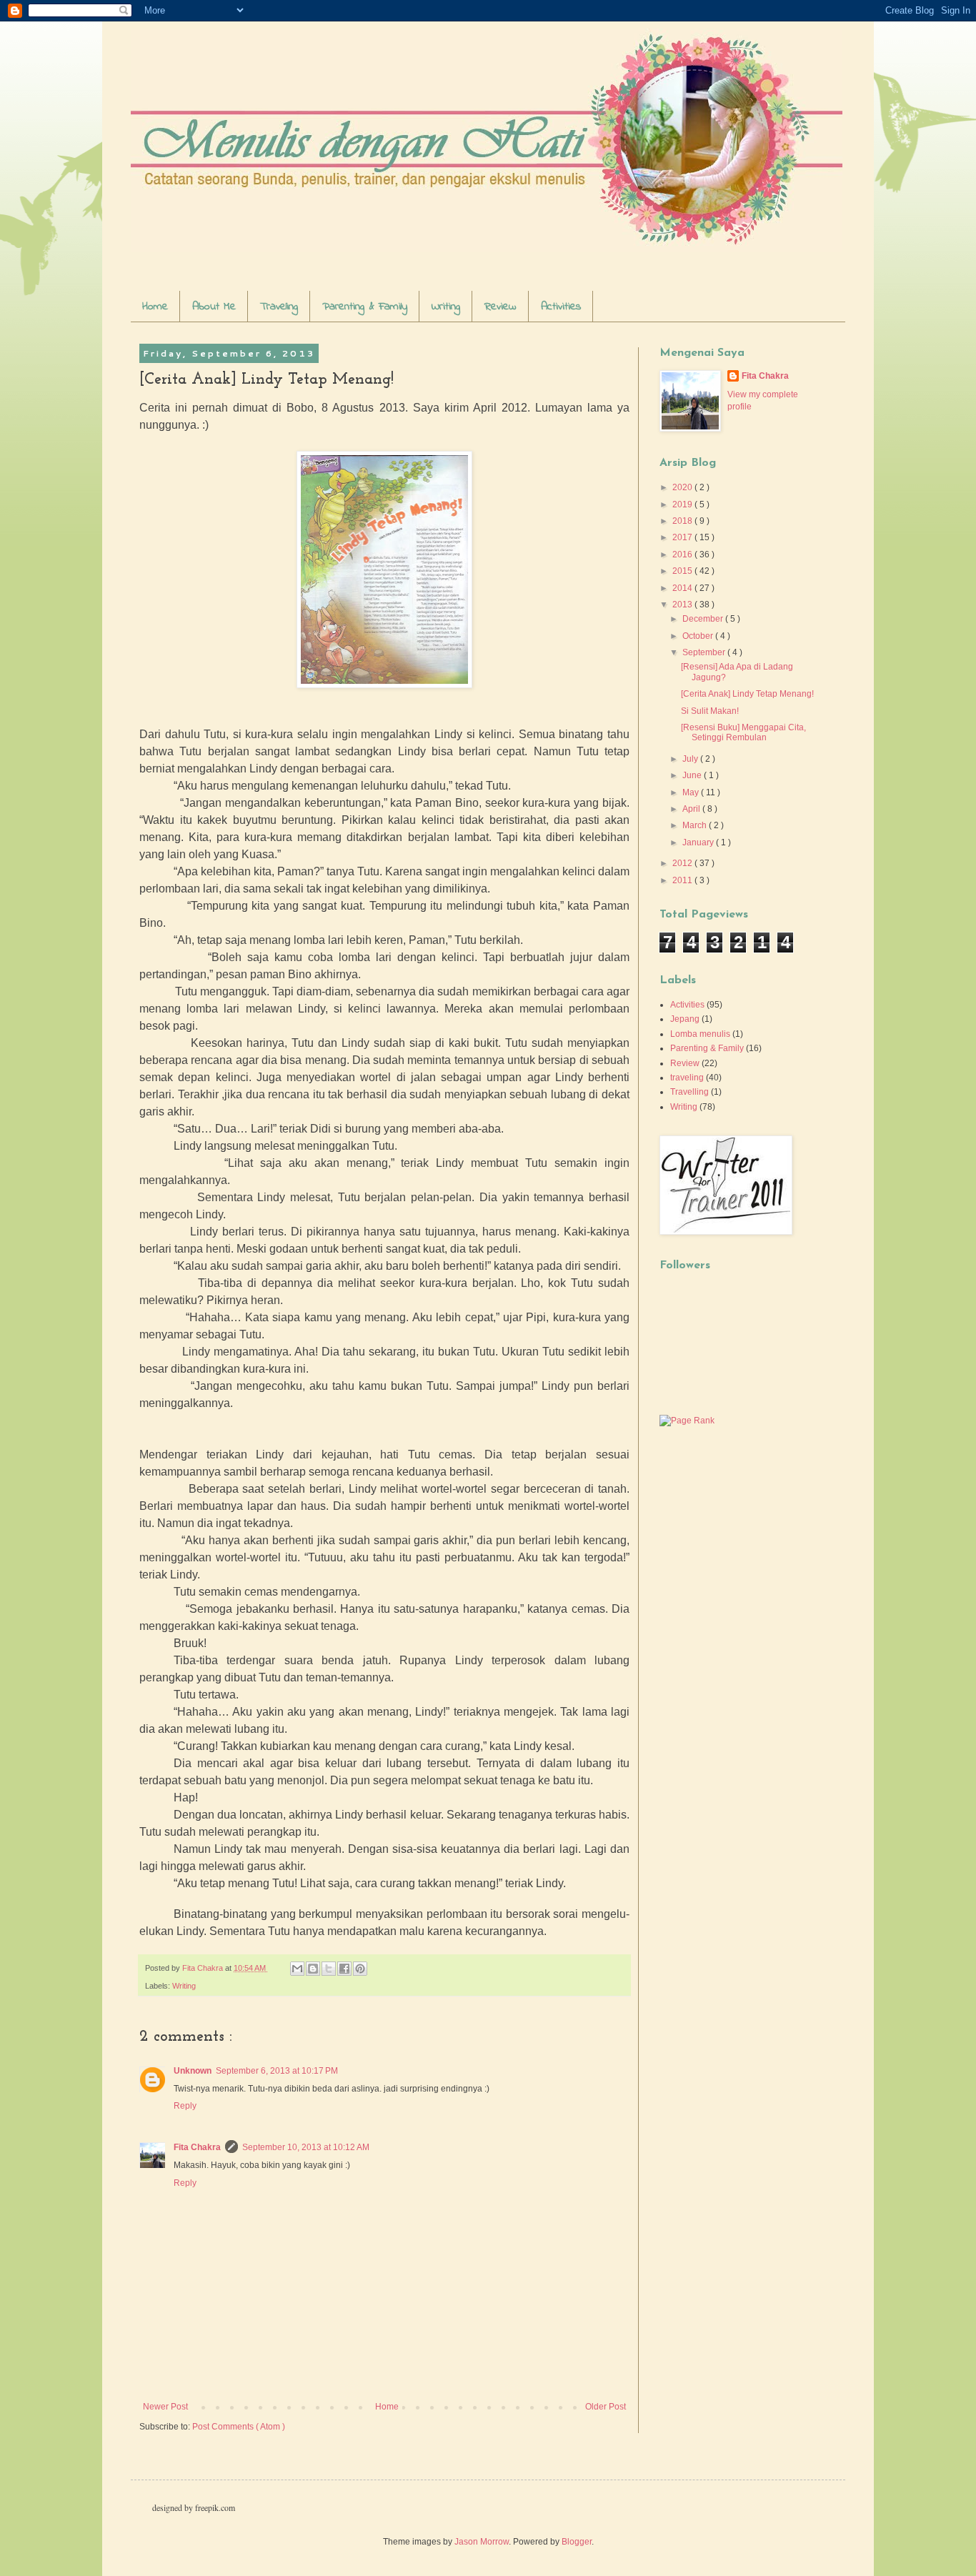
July (691, 759)
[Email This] (297, 1969)
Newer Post (165, 2407)
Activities (561, 307)
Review (501, 307)
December (704, 619)
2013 (683, 605)
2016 (683, 555)
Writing (446, 307)
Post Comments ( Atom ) (239, 2427)
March (696, 825)
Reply (185, 2106)
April (692, 809)
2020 (683, 487)
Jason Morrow (482, 2542)
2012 (683, 863)
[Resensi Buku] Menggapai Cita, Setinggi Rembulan (743, 732)
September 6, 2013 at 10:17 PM (277, 2071)
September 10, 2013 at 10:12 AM (306, 2147)
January (699, 842)
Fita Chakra (197, 2147)
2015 (683, 571)
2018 (683, 521)
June (693, 775)
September (705, 652)
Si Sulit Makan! (710, 711)
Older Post (606, 2407)
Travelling (689, 1092)
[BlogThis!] (313, 1969)
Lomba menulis (700, 1034)
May (692, 792)
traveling (687, 1078)
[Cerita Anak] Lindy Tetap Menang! (747, 694)
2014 (683, 588)
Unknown (193, 2071)
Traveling (279, 307)
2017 (683, 537)
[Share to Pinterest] (360, 1969)
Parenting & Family (365, 307)
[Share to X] (329, 1969)
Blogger (577, 2542)
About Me (214, 307)
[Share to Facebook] (344, 1969)
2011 (683, 880)
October (699, 636)
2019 (683, 504)
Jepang (685, 1019)
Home (155, 307)
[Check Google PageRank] (687, 1421)
